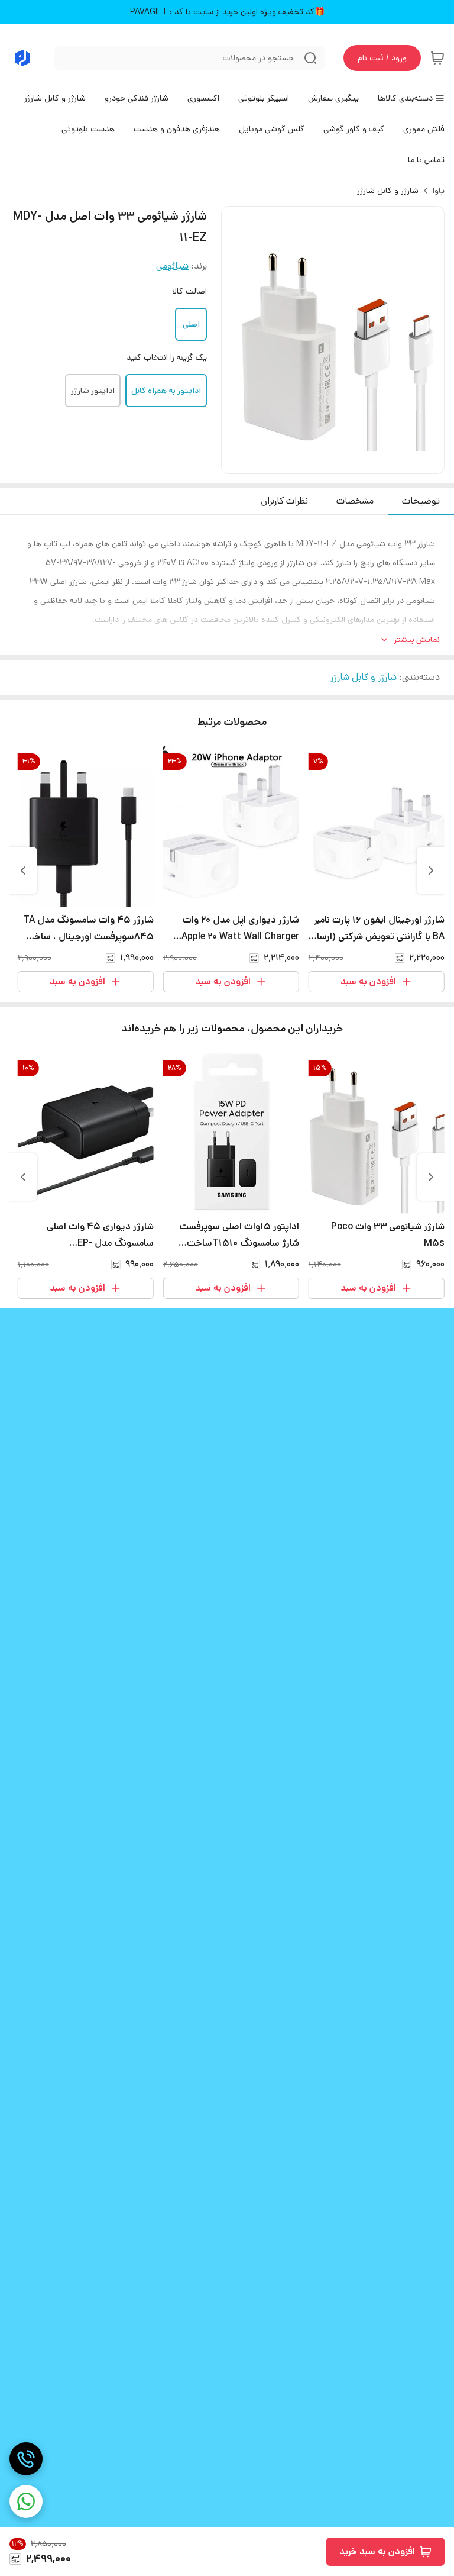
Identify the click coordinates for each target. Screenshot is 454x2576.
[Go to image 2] (338, 462)
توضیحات (421, 501)
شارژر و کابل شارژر (388, 191)
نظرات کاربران (284, 501)
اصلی (191, 324)
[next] (23, 871)
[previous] (431, 871)
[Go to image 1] (347, 462)
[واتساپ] (26, 2501)
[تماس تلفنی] (26, 2459)
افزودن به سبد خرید (377, 2551)
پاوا (439, 191)
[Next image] (427, 340)
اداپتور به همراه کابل (166, 391)
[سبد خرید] (437, 58)
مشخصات (355, 501)
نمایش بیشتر (417, 640)
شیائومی (172, 266)
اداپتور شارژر (93, 391)
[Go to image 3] (323, 462)
